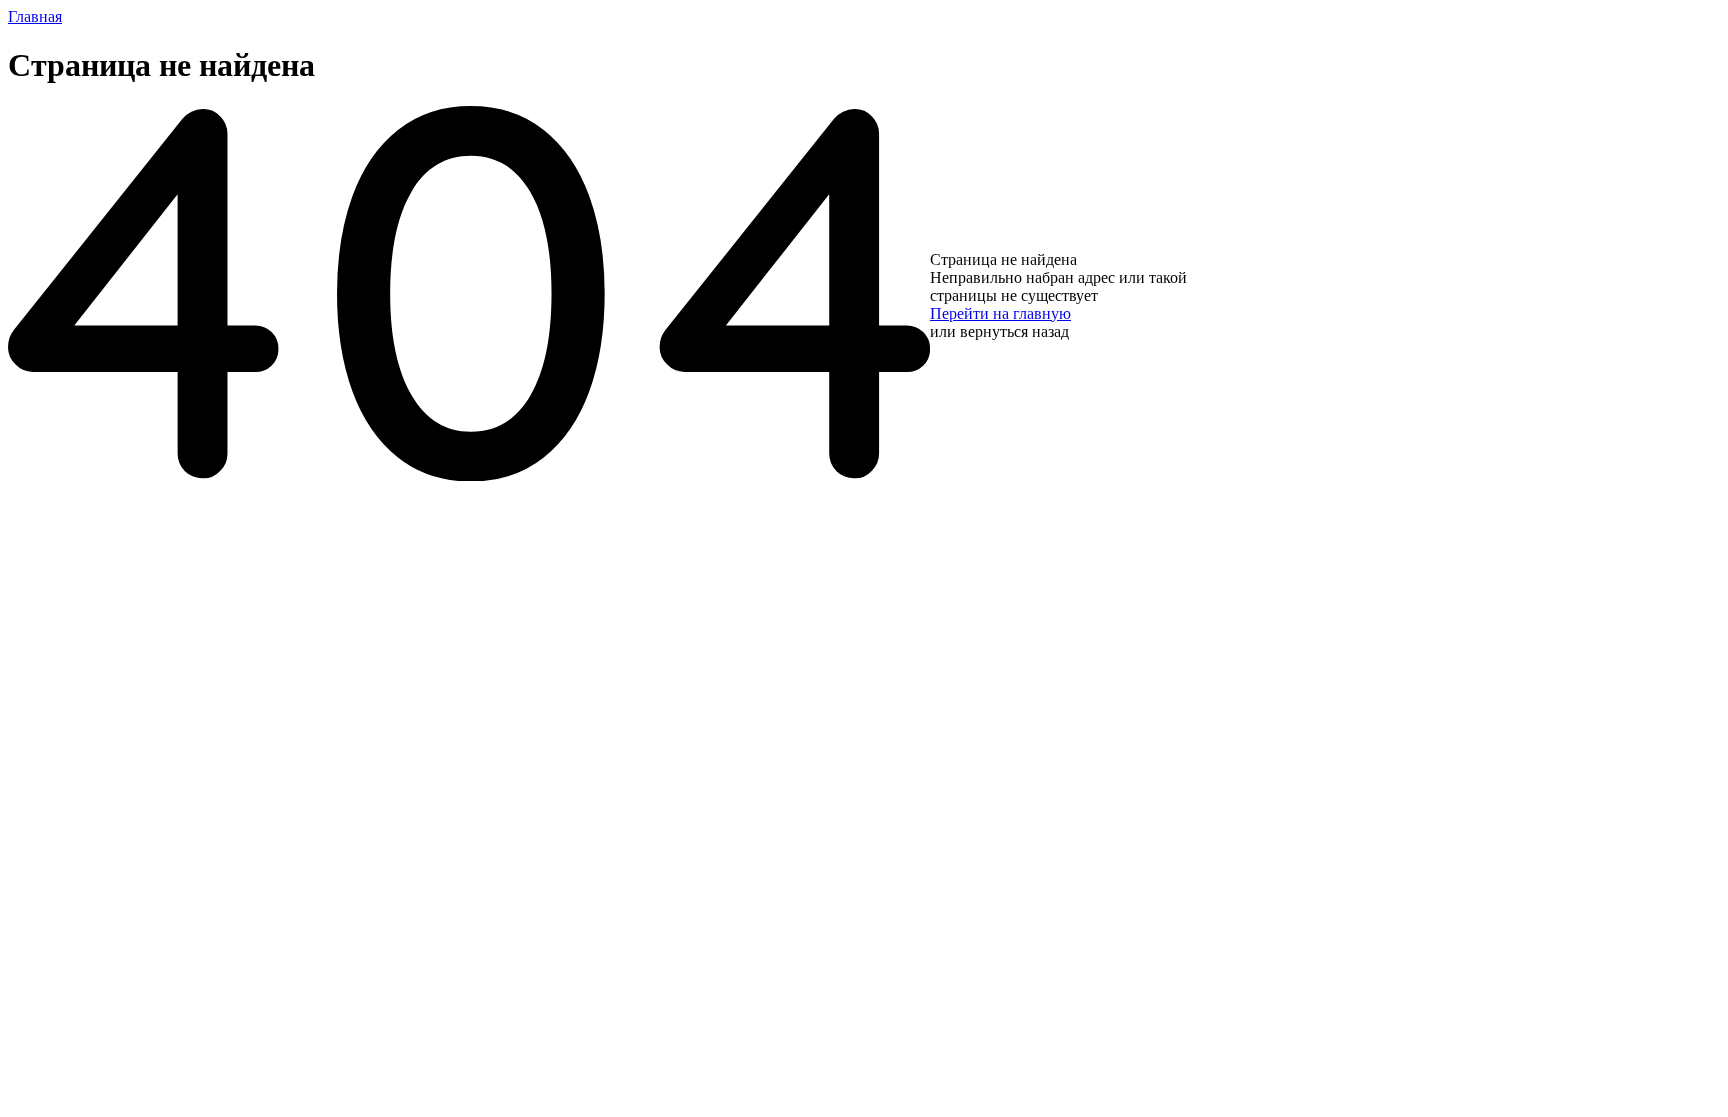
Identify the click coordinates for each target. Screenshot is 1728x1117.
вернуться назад (1014, 331)
